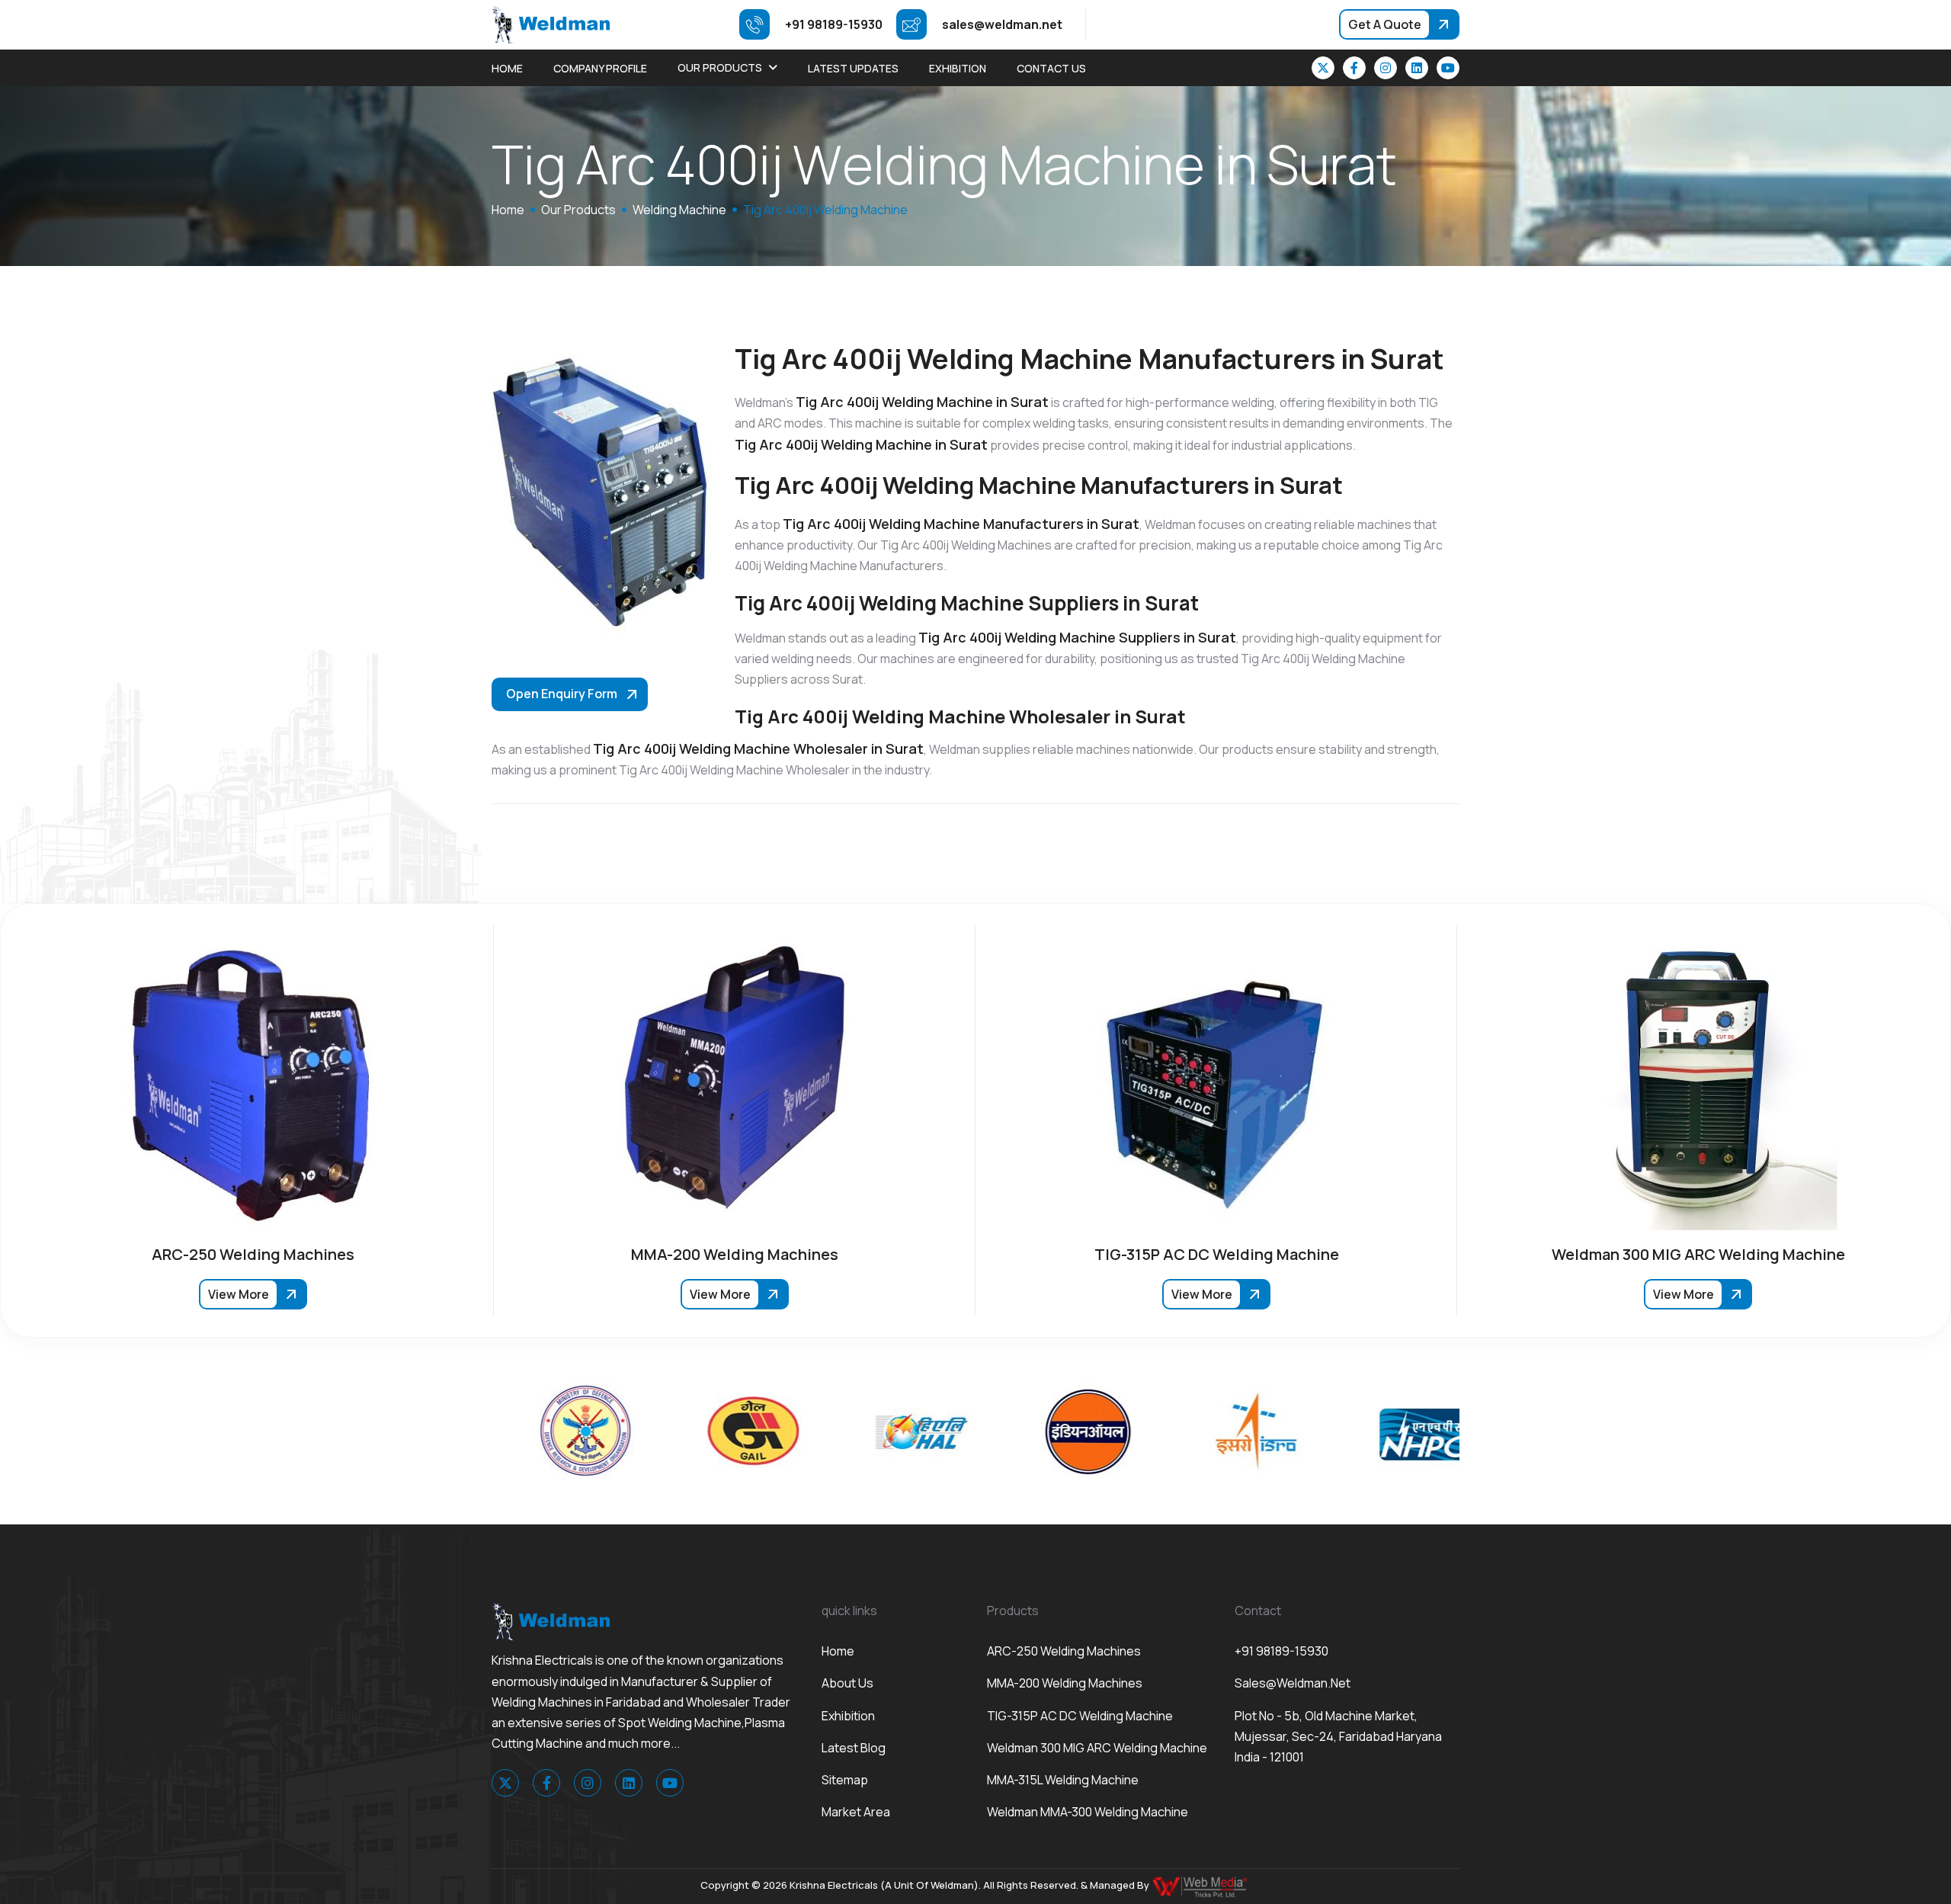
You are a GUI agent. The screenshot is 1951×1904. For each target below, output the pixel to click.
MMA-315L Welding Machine (1063, 1780)
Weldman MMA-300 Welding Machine (1088, 1812)
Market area (856, 1812)
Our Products (720, 67)
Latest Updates (853, 68)
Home (507, 68)
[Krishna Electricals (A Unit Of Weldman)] (551, 24)
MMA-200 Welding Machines (1065, 1683)
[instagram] (1386, 68)
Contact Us (1051, 68)
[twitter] (1323, 68)
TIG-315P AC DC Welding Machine (1080, 1716)
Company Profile (600, 68)
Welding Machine (679, 210)
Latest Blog (854, 1748)
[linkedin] (1417, 68)
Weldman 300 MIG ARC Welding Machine (1097, 1748)
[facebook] (1354, 68)
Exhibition (958, 68)
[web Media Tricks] (1201, 1886)
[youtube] (1448, 68)
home (508, 210)
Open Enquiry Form (562, 694)
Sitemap (845, 1780)
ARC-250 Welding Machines (1064, 1651)
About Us (847, 1683)
